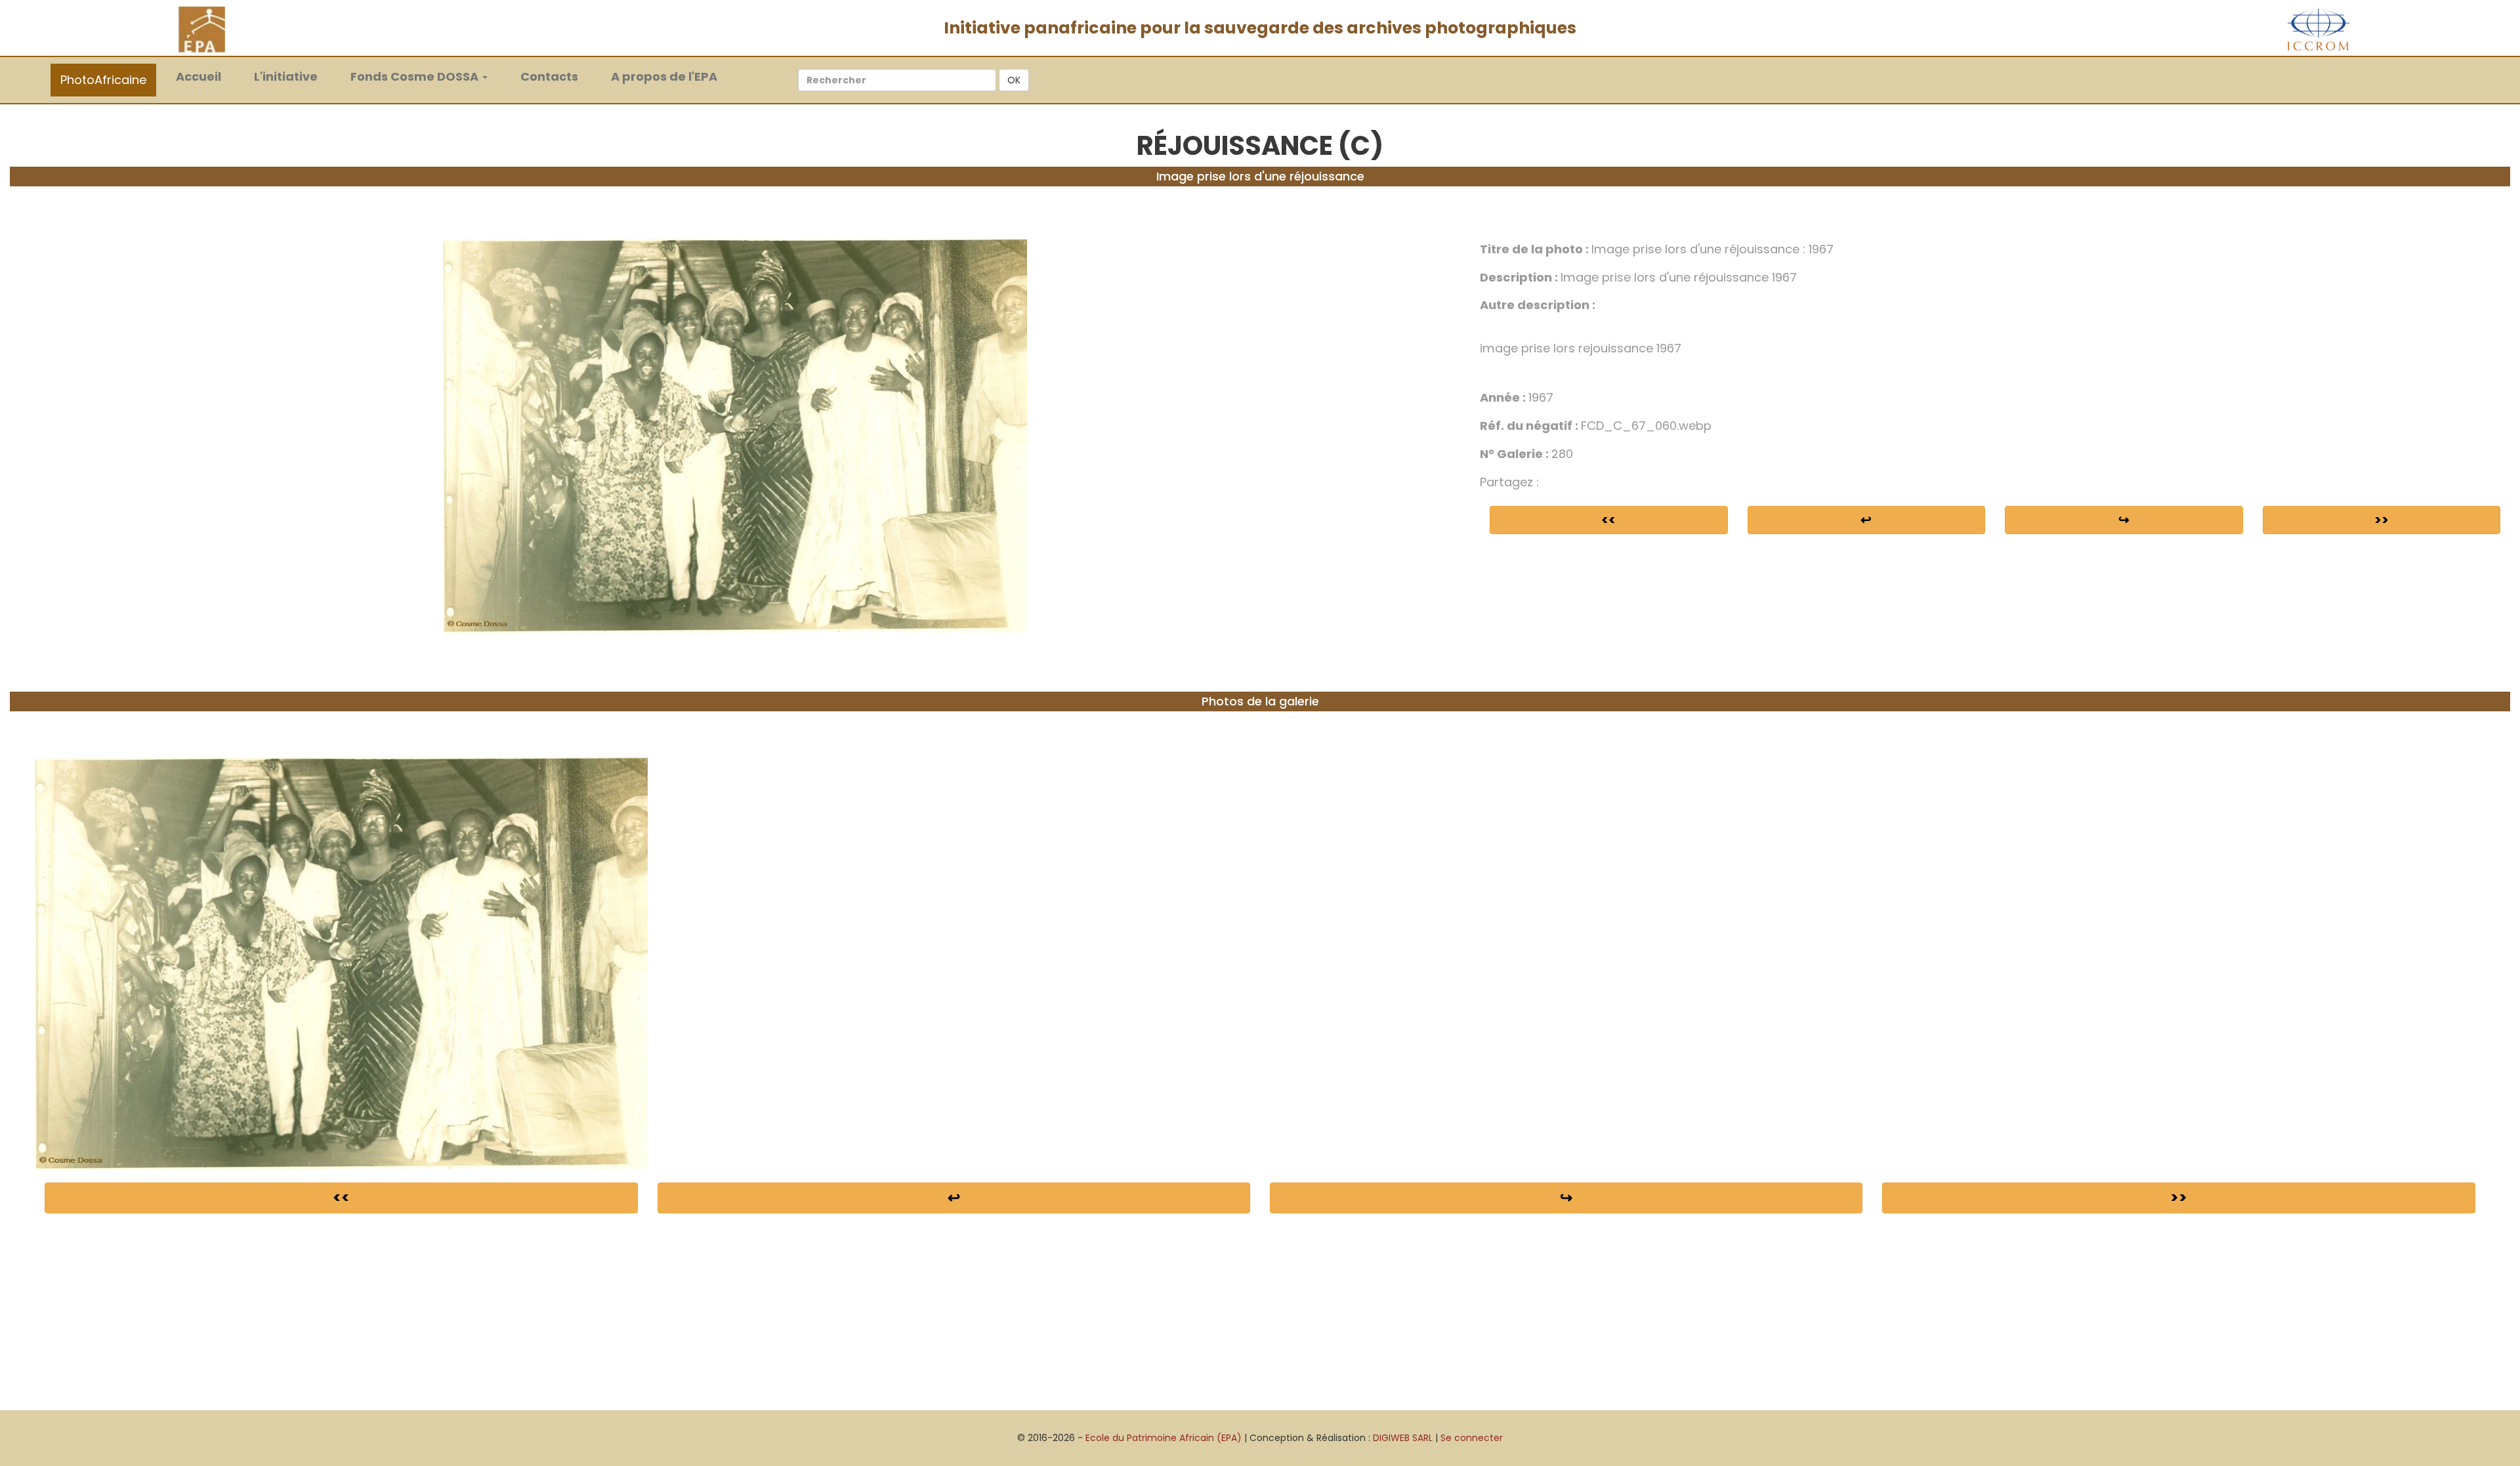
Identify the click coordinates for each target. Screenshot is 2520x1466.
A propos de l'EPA (664, 76)
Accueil (205, 76)
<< (1608, 520)
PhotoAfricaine (103, 80)
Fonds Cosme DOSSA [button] (416, 76)
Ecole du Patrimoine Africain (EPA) (1164, 1438)
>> (2382, 520)
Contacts (549, 76)
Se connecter (1472, 1438)
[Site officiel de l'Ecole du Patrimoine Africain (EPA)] (202, 29)
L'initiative (286, 76)
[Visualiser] (735, 435)
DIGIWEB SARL (1403, 1438)
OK (1014, 80)
